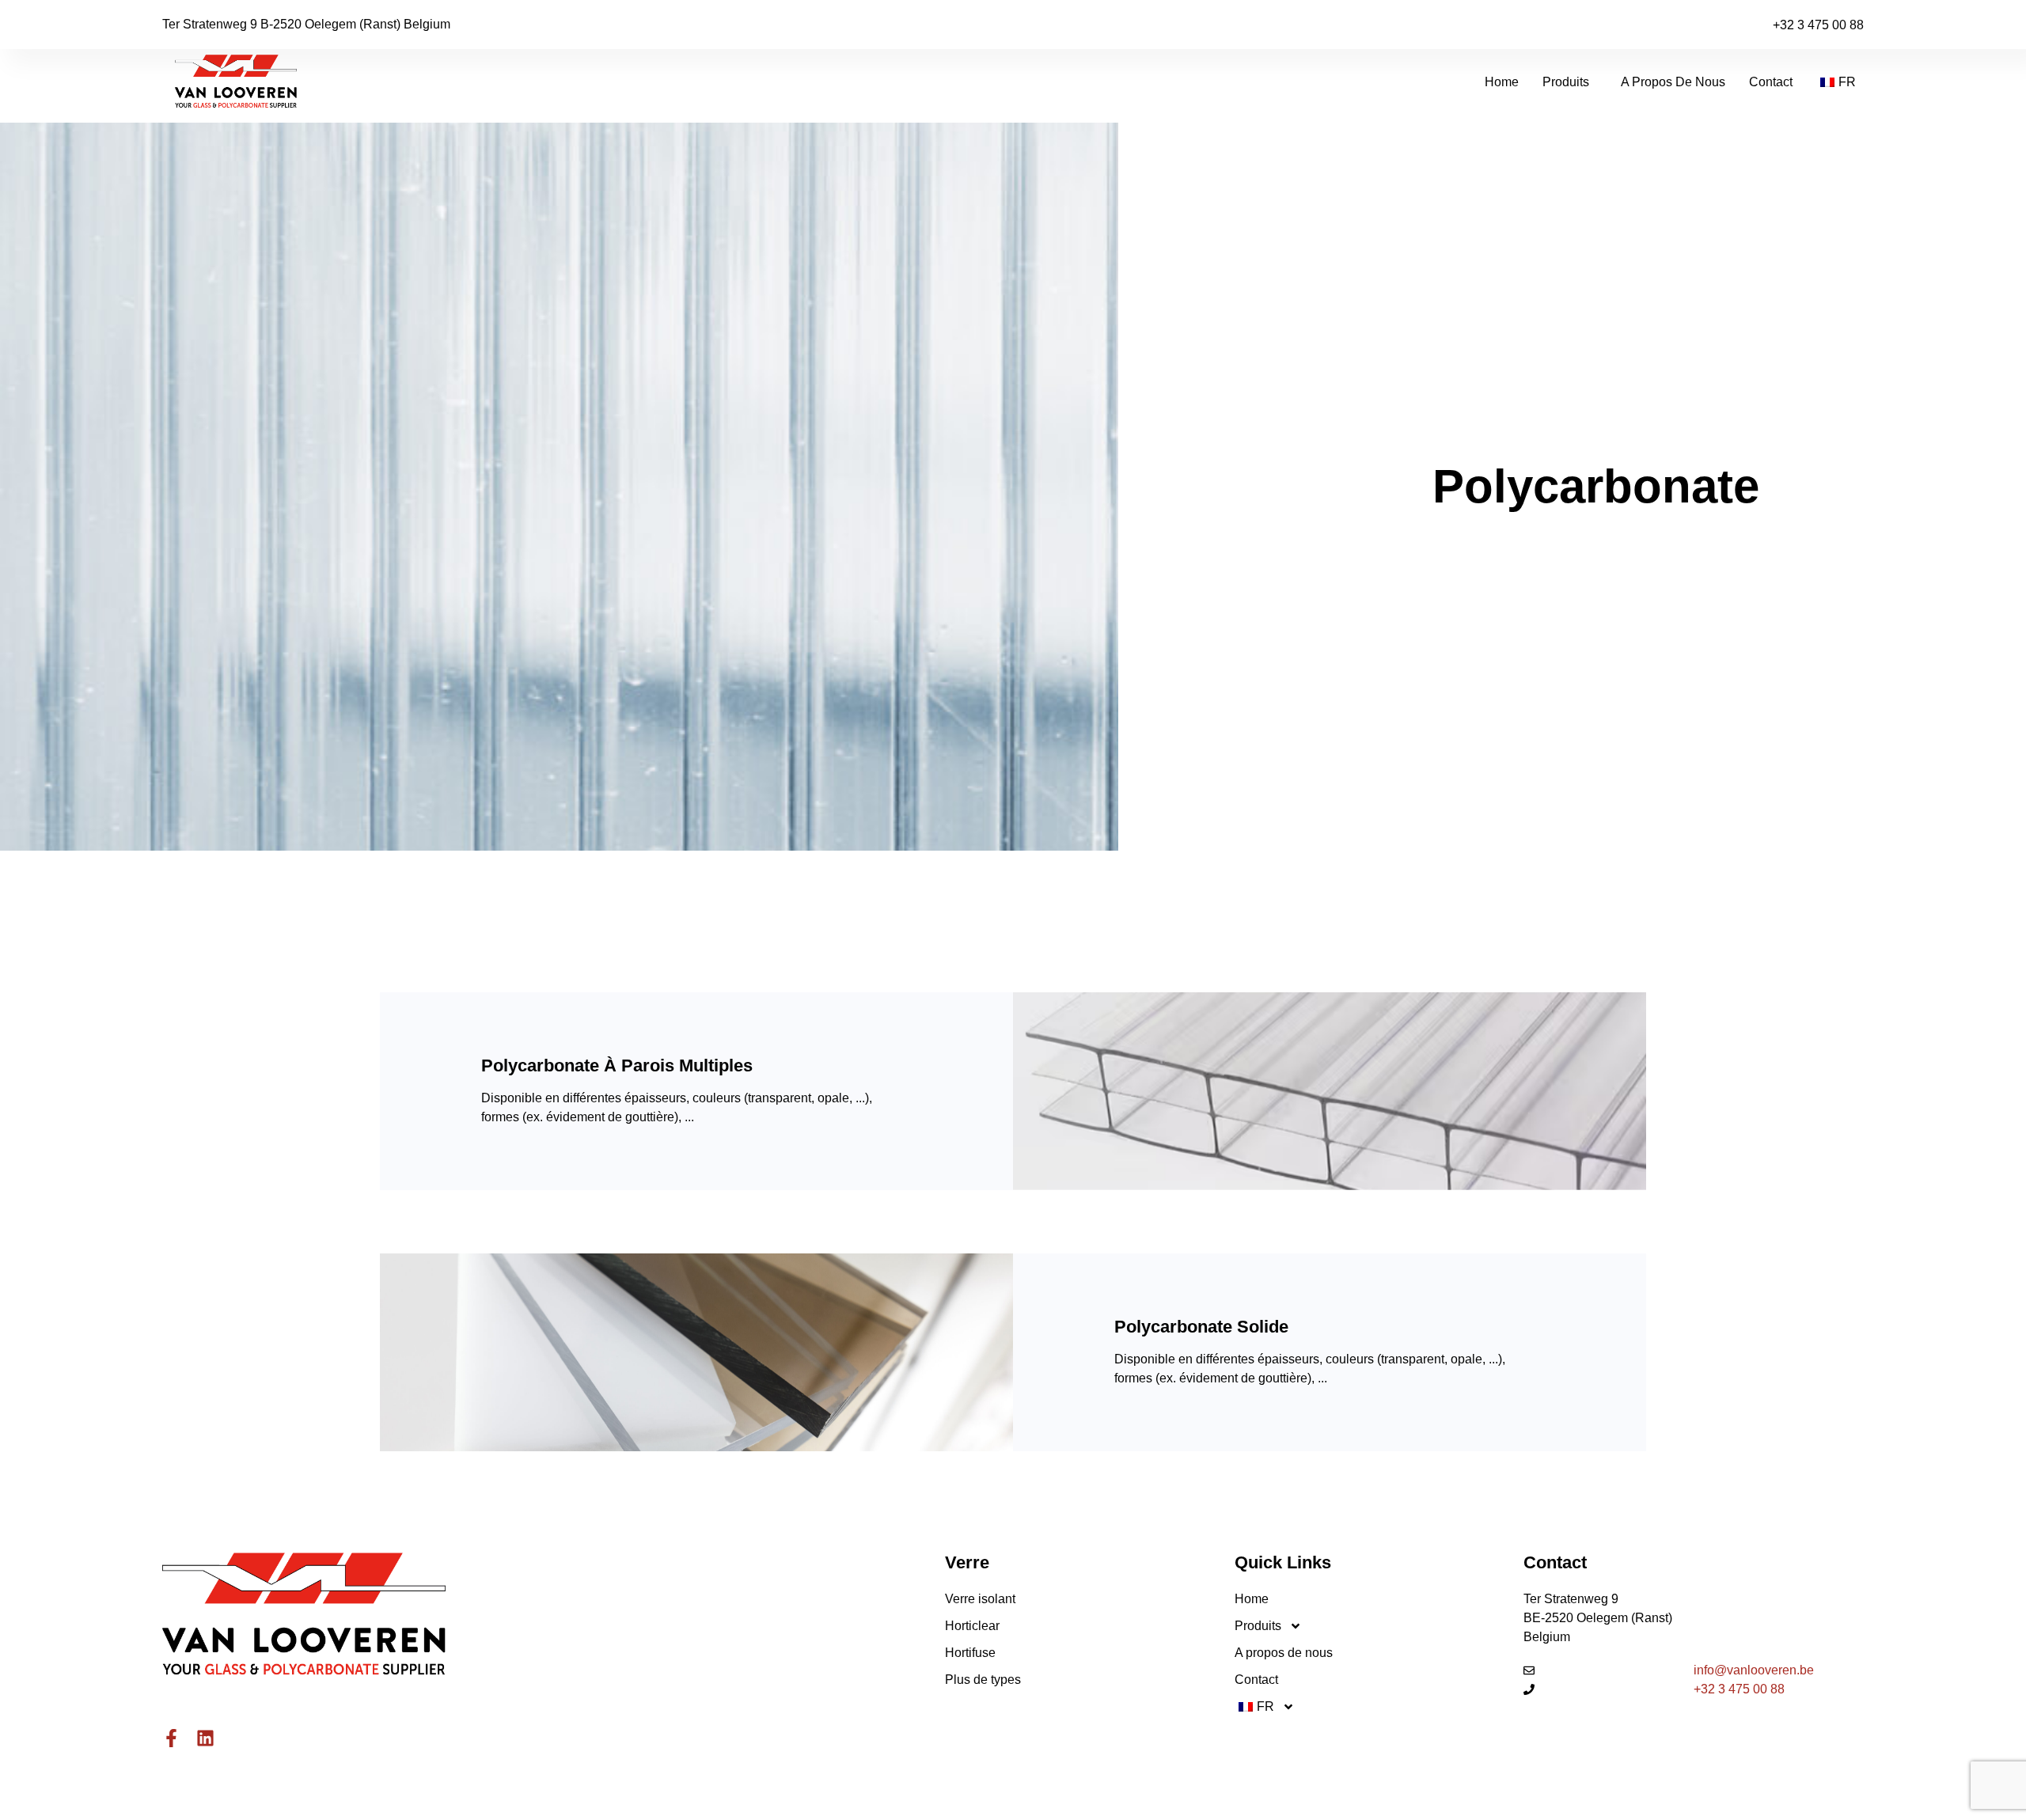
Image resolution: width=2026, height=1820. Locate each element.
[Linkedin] (205, 1738)
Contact (1771, 82)
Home (1502, 82)
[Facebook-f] (171, 1738)
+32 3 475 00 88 (1818, 25)
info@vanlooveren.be (1754, 1670)
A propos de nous (1673, 82)
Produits (1566, 82)
